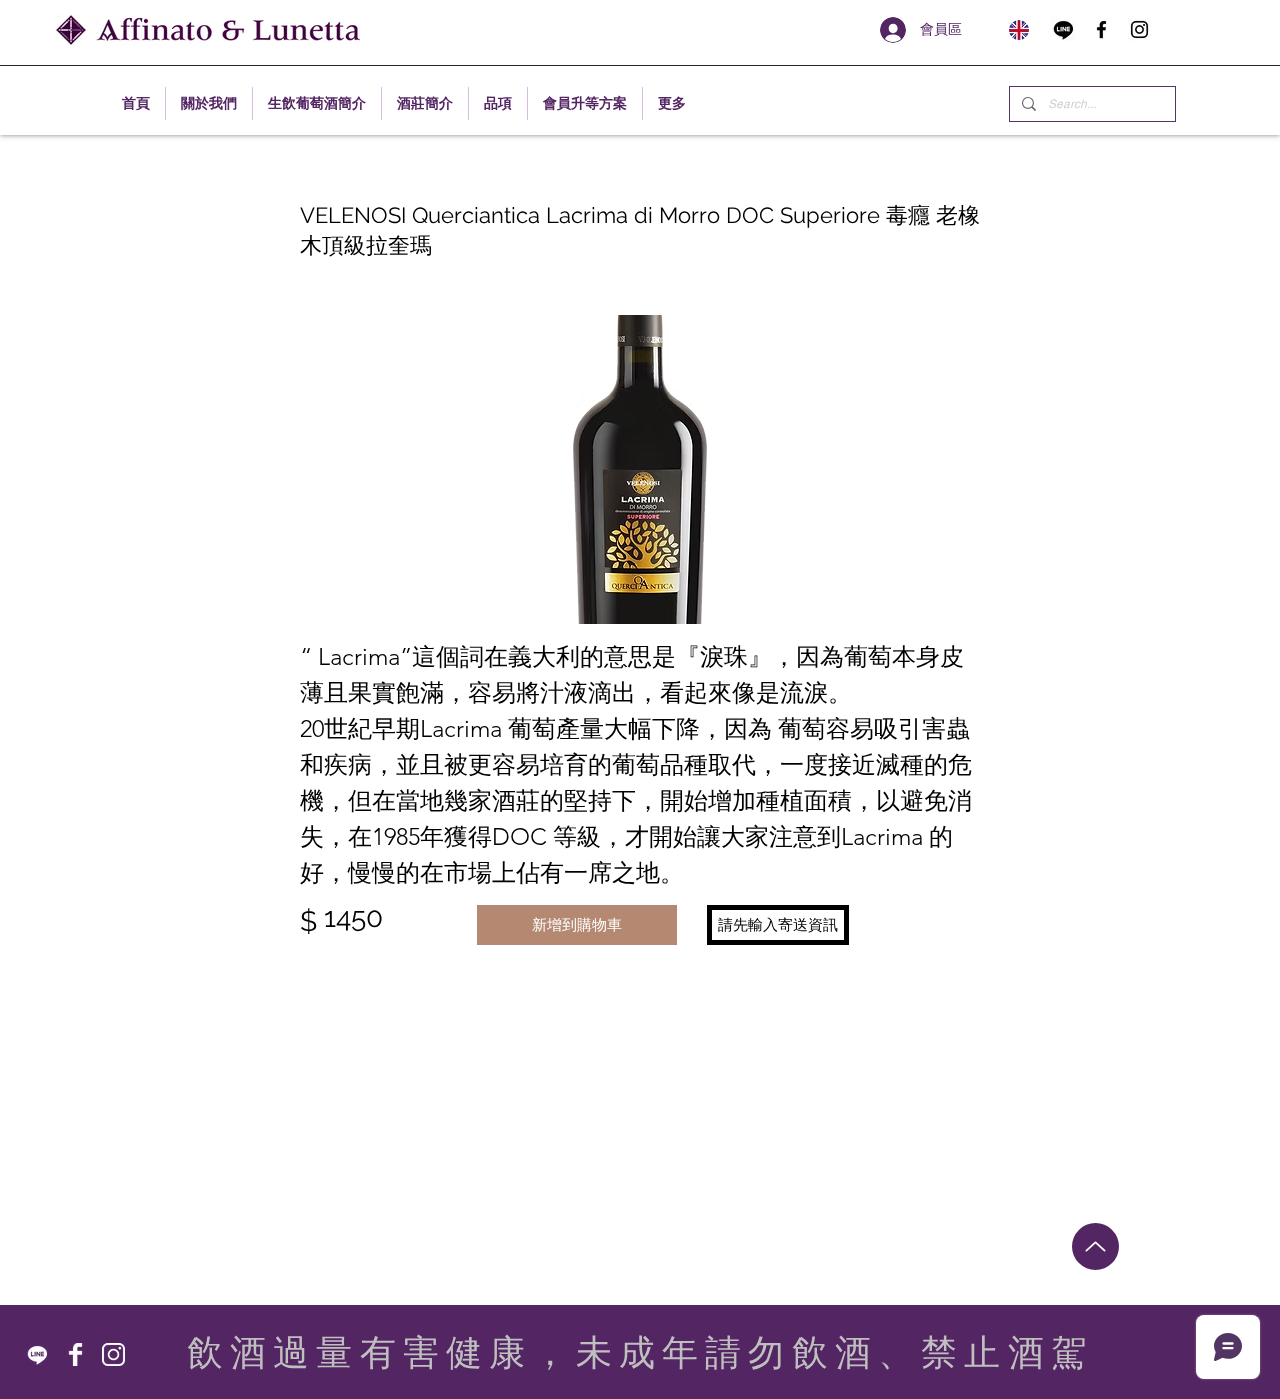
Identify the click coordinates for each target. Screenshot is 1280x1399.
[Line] (1063, 29)
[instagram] (1139, 29)
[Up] (1095, 1246)
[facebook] (1101, 29)
